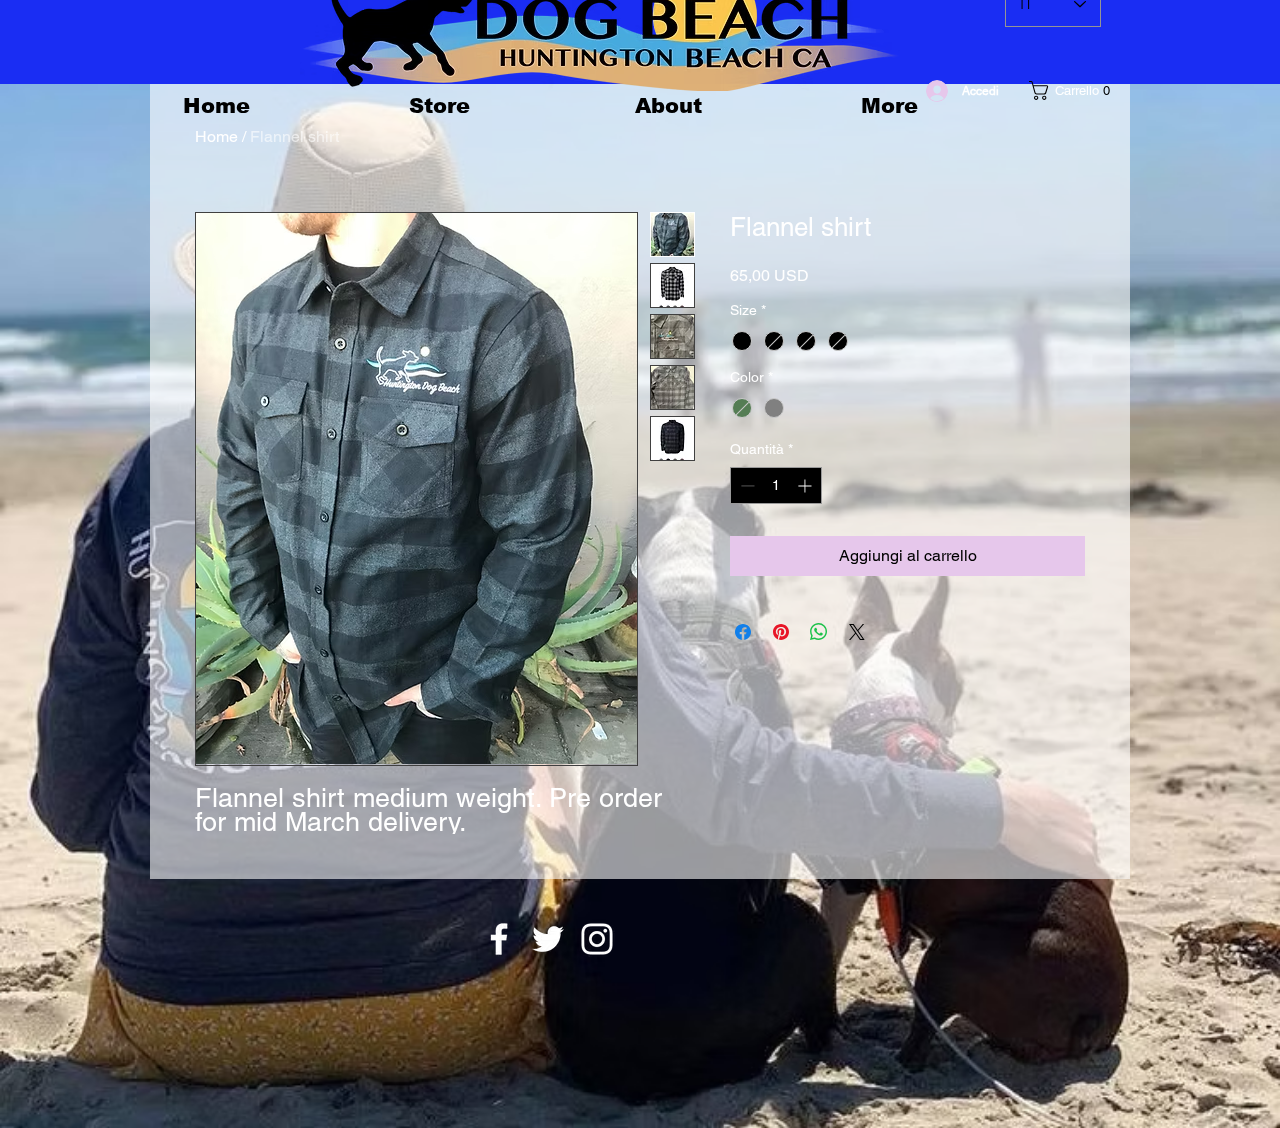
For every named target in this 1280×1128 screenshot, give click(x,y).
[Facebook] (499, 939)
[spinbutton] (776, 485)
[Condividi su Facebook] (743, 632)
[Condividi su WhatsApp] (819, 632)
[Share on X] (857, 632)
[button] (1072, 90)
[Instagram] (597, 939)
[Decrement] (745, 485)
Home (216, 136)
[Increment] (806, 485)
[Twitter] (548, 939)
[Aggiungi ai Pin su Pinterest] (781, 632)
